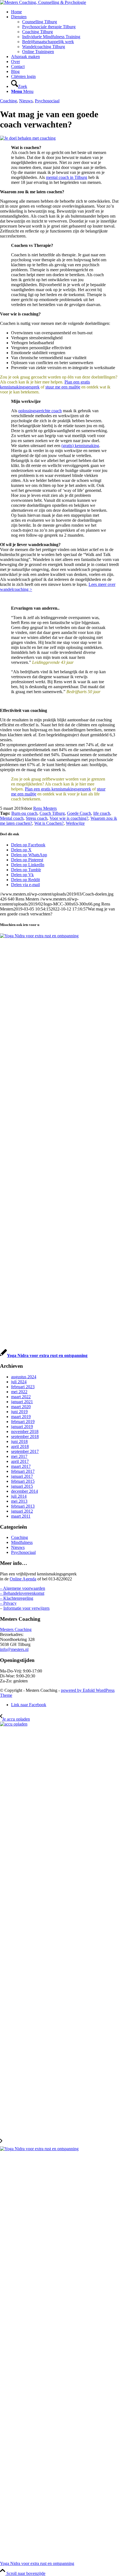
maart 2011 (21, 1516)
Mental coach (12, 818)
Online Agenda (23, 1579)
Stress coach (37, 818)
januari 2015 (22, 1486)
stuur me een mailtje (63, 387)
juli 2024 (19, 1382)
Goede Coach (79, 813)
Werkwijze (75, 823)
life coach (102, 813)
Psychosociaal (47, 101)
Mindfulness (22, 1542)
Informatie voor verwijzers (26, 1608)
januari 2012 (22, 1511)
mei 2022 (19, 1392)
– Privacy (8, 1603)
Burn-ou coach (24, 813)
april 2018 (20, 1446)
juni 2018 (19, 1441)
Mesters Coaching (16, 1629)
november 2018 (25, 1431)
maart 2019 (21, 1417)
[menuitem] (65, 12)
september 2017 (25, 1451)
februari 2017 (23, 1471)
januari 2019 (22, 1427)
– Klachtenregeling (17, 1598)
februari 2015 (23, 1481)
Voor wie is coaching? (69, 818)
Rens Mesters (45, 808)
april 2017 (20, 1461)
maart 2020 (21, 1407)
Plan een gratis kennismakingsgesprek (58, 789)
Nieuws (26, 101)
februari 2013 (23, 1506)
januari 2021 (22, 1402)
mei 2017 (19, 1456)
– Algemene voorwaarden (23, 1588)
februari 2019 (23, 1422)
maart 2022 (21, 1397)
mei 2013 (19, 1501)
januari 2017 (22, 1476)
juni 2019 (19, 1412)
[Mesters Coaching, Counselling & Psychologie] (43, 2)
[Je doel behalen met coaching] (28, 138)
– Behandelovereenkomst (22, 1593)
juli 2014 (19, 1496)
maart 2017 (21, 1466)
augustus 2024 (24, 1377)
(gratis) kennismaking (80, 446)
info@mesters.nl (14, 1649)
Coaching (8, 101)
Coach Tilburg (52, 813)
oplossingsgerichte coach (40, 411)
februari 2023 (23, 1387)
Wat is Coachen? (49, 823)
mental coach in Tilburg (67, 177)
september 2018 (25, 1436)
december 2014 (24, 1491)
